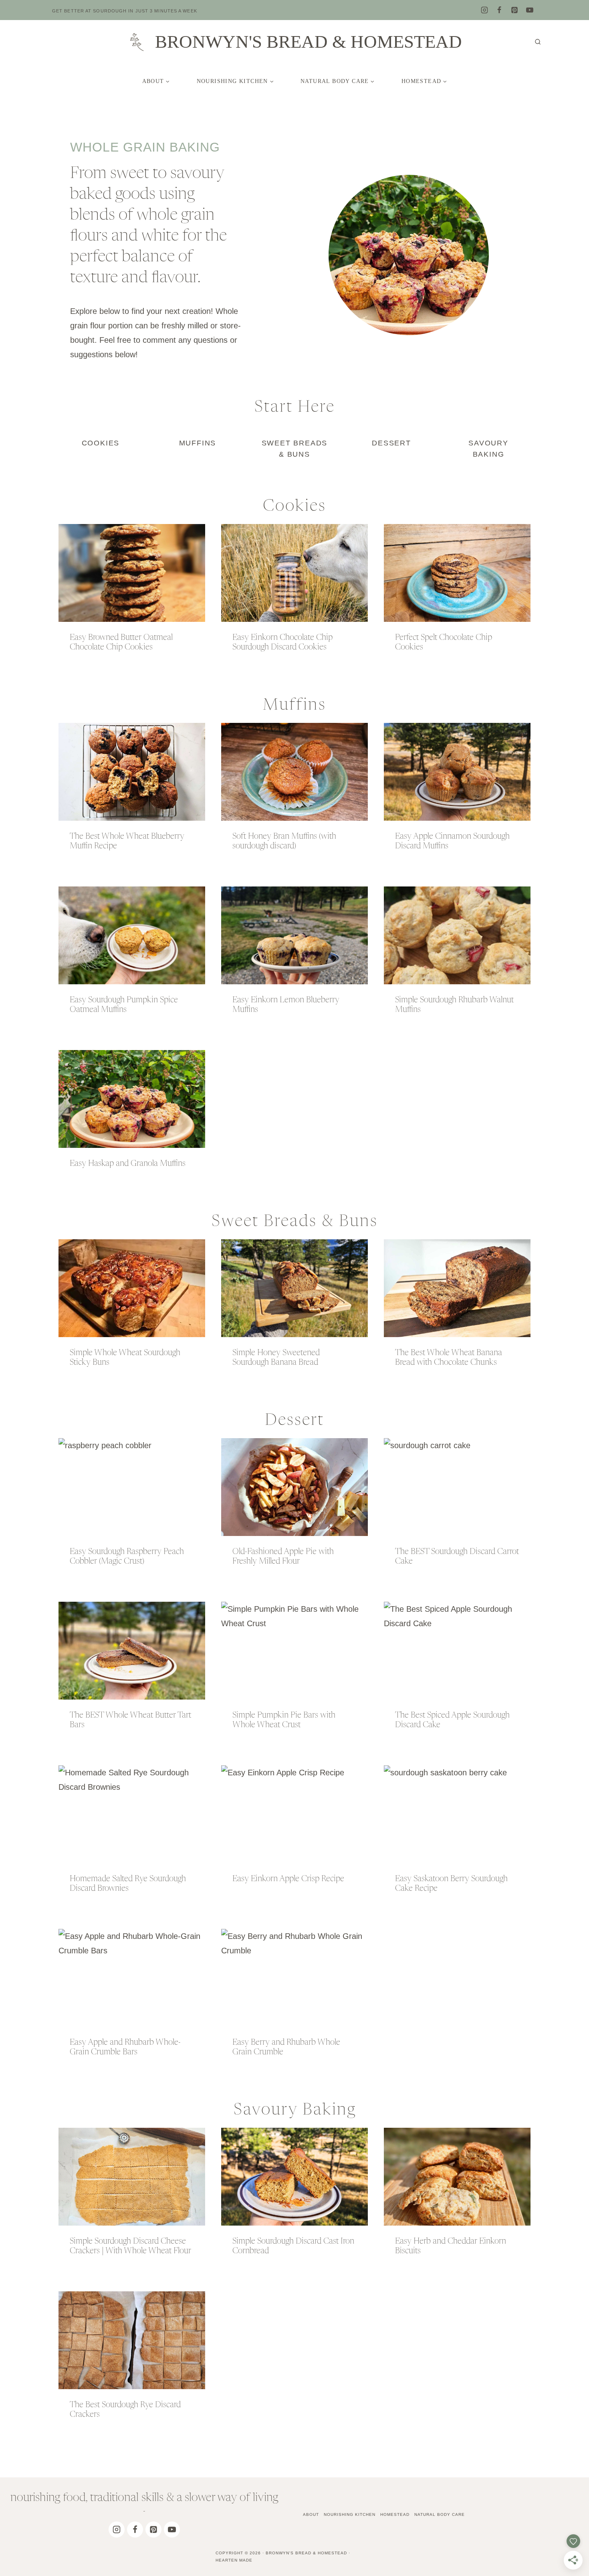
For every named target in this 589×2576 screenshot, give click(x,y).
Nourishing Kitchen (350, 2514)
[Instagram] (484, 10)
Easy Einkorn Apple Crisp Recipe (288, 1879)
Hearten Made (234, 2560)
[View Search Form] (538, 42)
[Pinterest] (514, 10)
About (311, 2514)
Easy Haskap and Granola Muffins (128, 1164)
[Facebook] (499, 10)
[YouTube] (530, 10)
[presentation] (132, 573)
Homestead (395, 2514)
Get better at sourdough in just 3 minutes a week (125, 11)
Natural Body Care (440, 2514)
